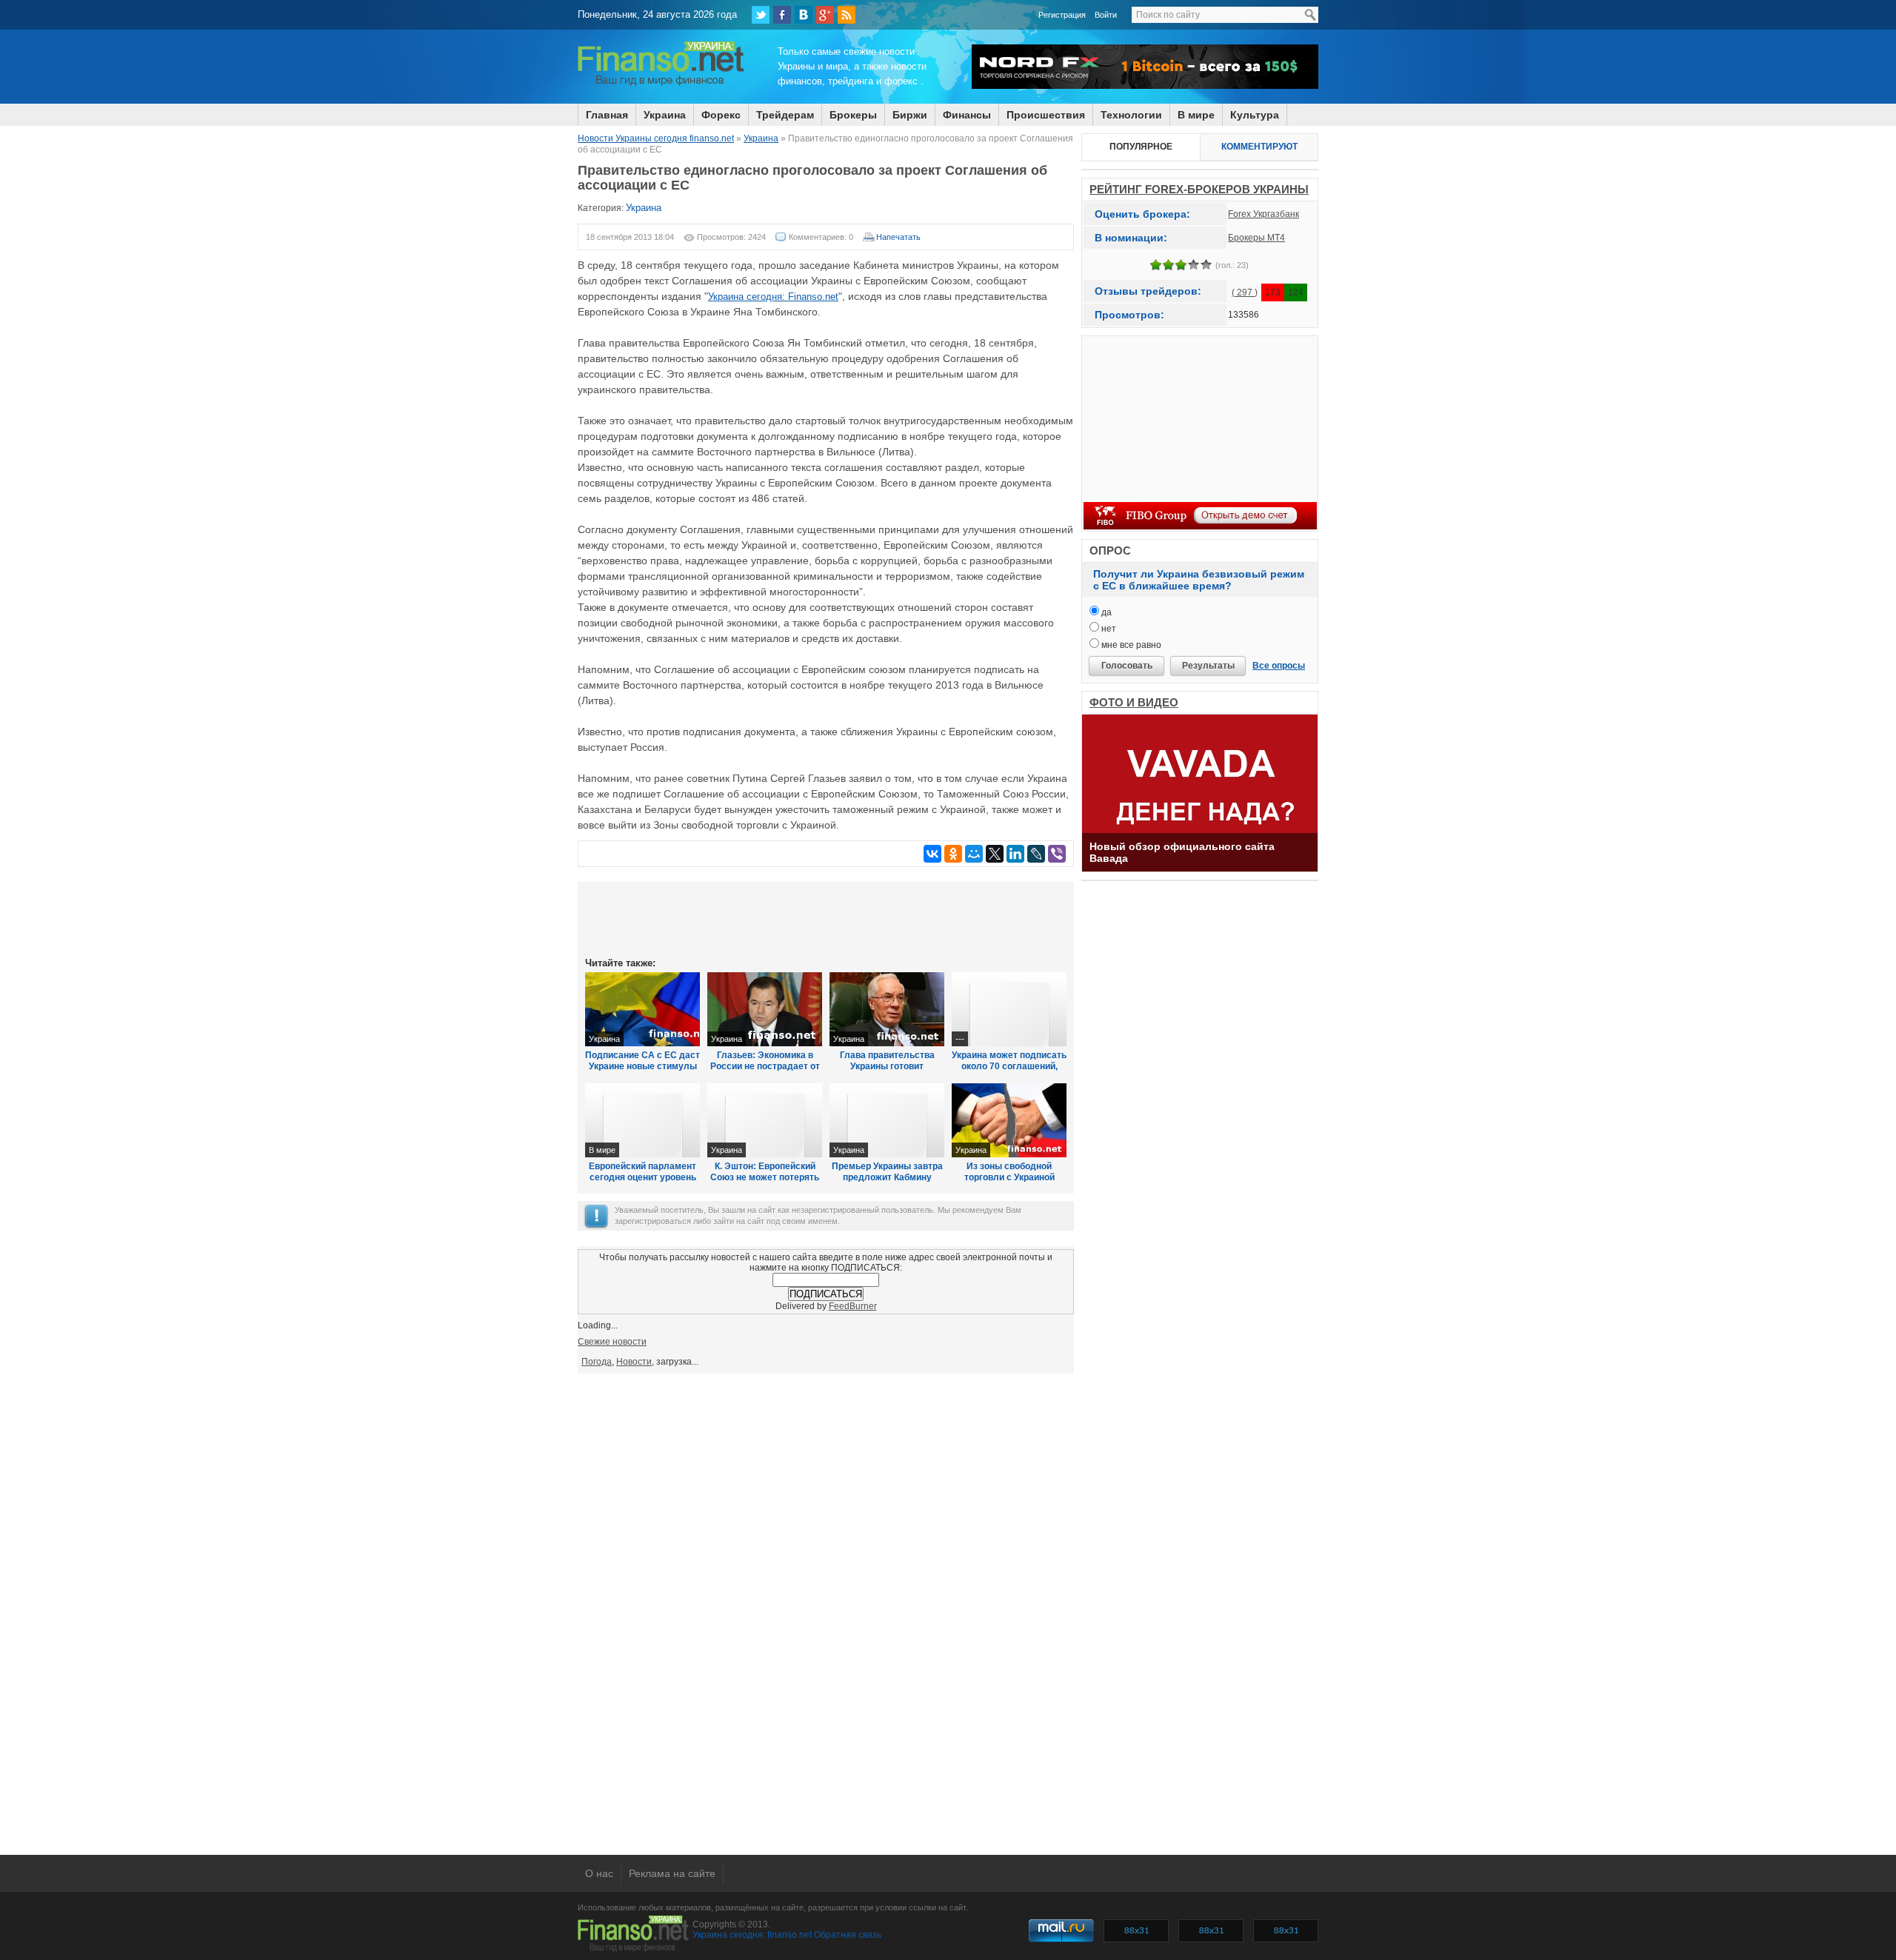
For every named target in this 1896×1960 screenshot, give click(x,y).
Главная (607, 115)
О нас (599, 1873)
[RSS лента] (847, 15)
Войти (1106, 15)
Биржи (910, 115)
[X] (995, 854)
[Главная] (661, 84)
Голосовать (1127, 666)
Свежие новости (612, 1342)
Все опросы (1279, 666)
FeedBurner (853, 1306)
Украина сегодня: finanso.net (752, 1935)
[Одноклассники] (953, 854)
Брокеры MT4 (1256, 238)
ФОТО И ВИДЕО (1134, 702)
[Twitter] (761, 15)
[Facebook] (782, 15)
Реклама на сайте (672, 1873)
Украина (665, 115)
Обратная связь (848, 1935)
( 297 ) (1245, 292)
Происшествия (1046, 115)
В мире (1196, 115)
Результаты (1208, 666)
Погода (597, 1362)
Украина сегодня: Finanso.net (773, 297)
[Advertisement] (826, 918)
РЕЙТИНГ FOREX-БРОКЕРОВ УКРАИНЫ (1199, 189)
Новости (634, 1362)
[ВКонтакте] (804, 15)
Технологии (1131, 115)
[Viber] (1057, 854)
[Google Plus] (825, 15)
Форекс (721, 115)
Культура (1255, 115)
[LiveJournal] (1036, 854)
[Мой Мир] (974, 854)
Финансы (967, 115)
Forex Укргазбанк (1264, 214)
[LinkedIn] (1015, 854)
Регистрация (1062, 15)
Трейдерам (785, 115)
